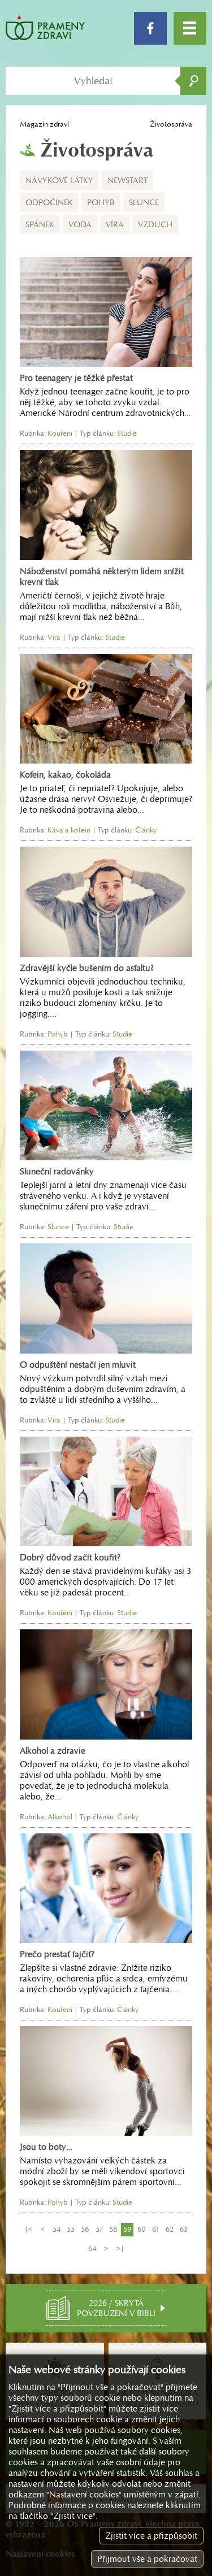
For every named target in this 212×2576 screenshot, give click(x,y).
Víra (115, 224)
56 (85, 2229)
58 (113, 2229)
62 (170, 2229)
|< (28, 2229)
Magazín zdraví (44, 124)
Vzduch (155, 224)
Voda (80, 224)
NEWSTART (127, 180)
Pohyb (101, 202)
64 (92, 2248)
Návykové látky (59, 180)
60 (141, 2229)
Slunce (144, 202)
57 (99, 2229)
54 (57, 2229)
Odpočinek (49, 202)
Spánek (40, 224)
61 (156, 2229)
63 (184, 2229)
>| (120, 2248)
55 (71, 2229)
